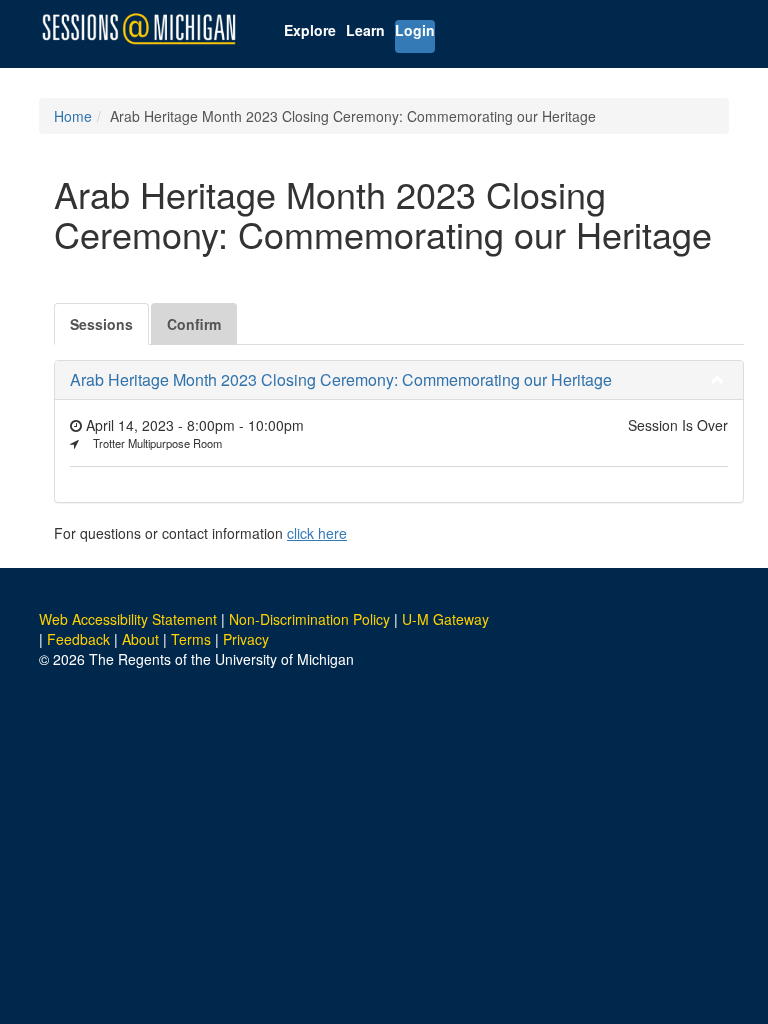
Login (415, 30)
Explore (310, 30)
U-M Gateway (445, 619)
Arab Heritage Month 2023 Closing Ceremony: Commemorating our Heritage (341, 379)
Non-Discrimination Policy (309, 619)
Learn (365, 30)
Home (73, 116)
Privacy (246, 639)
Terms (191, 639)
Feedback (78, 639)
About (140, 639)
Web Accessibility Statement (128, 619)
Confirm (194, 324)
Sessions (101, 324)
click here (317, 533)
